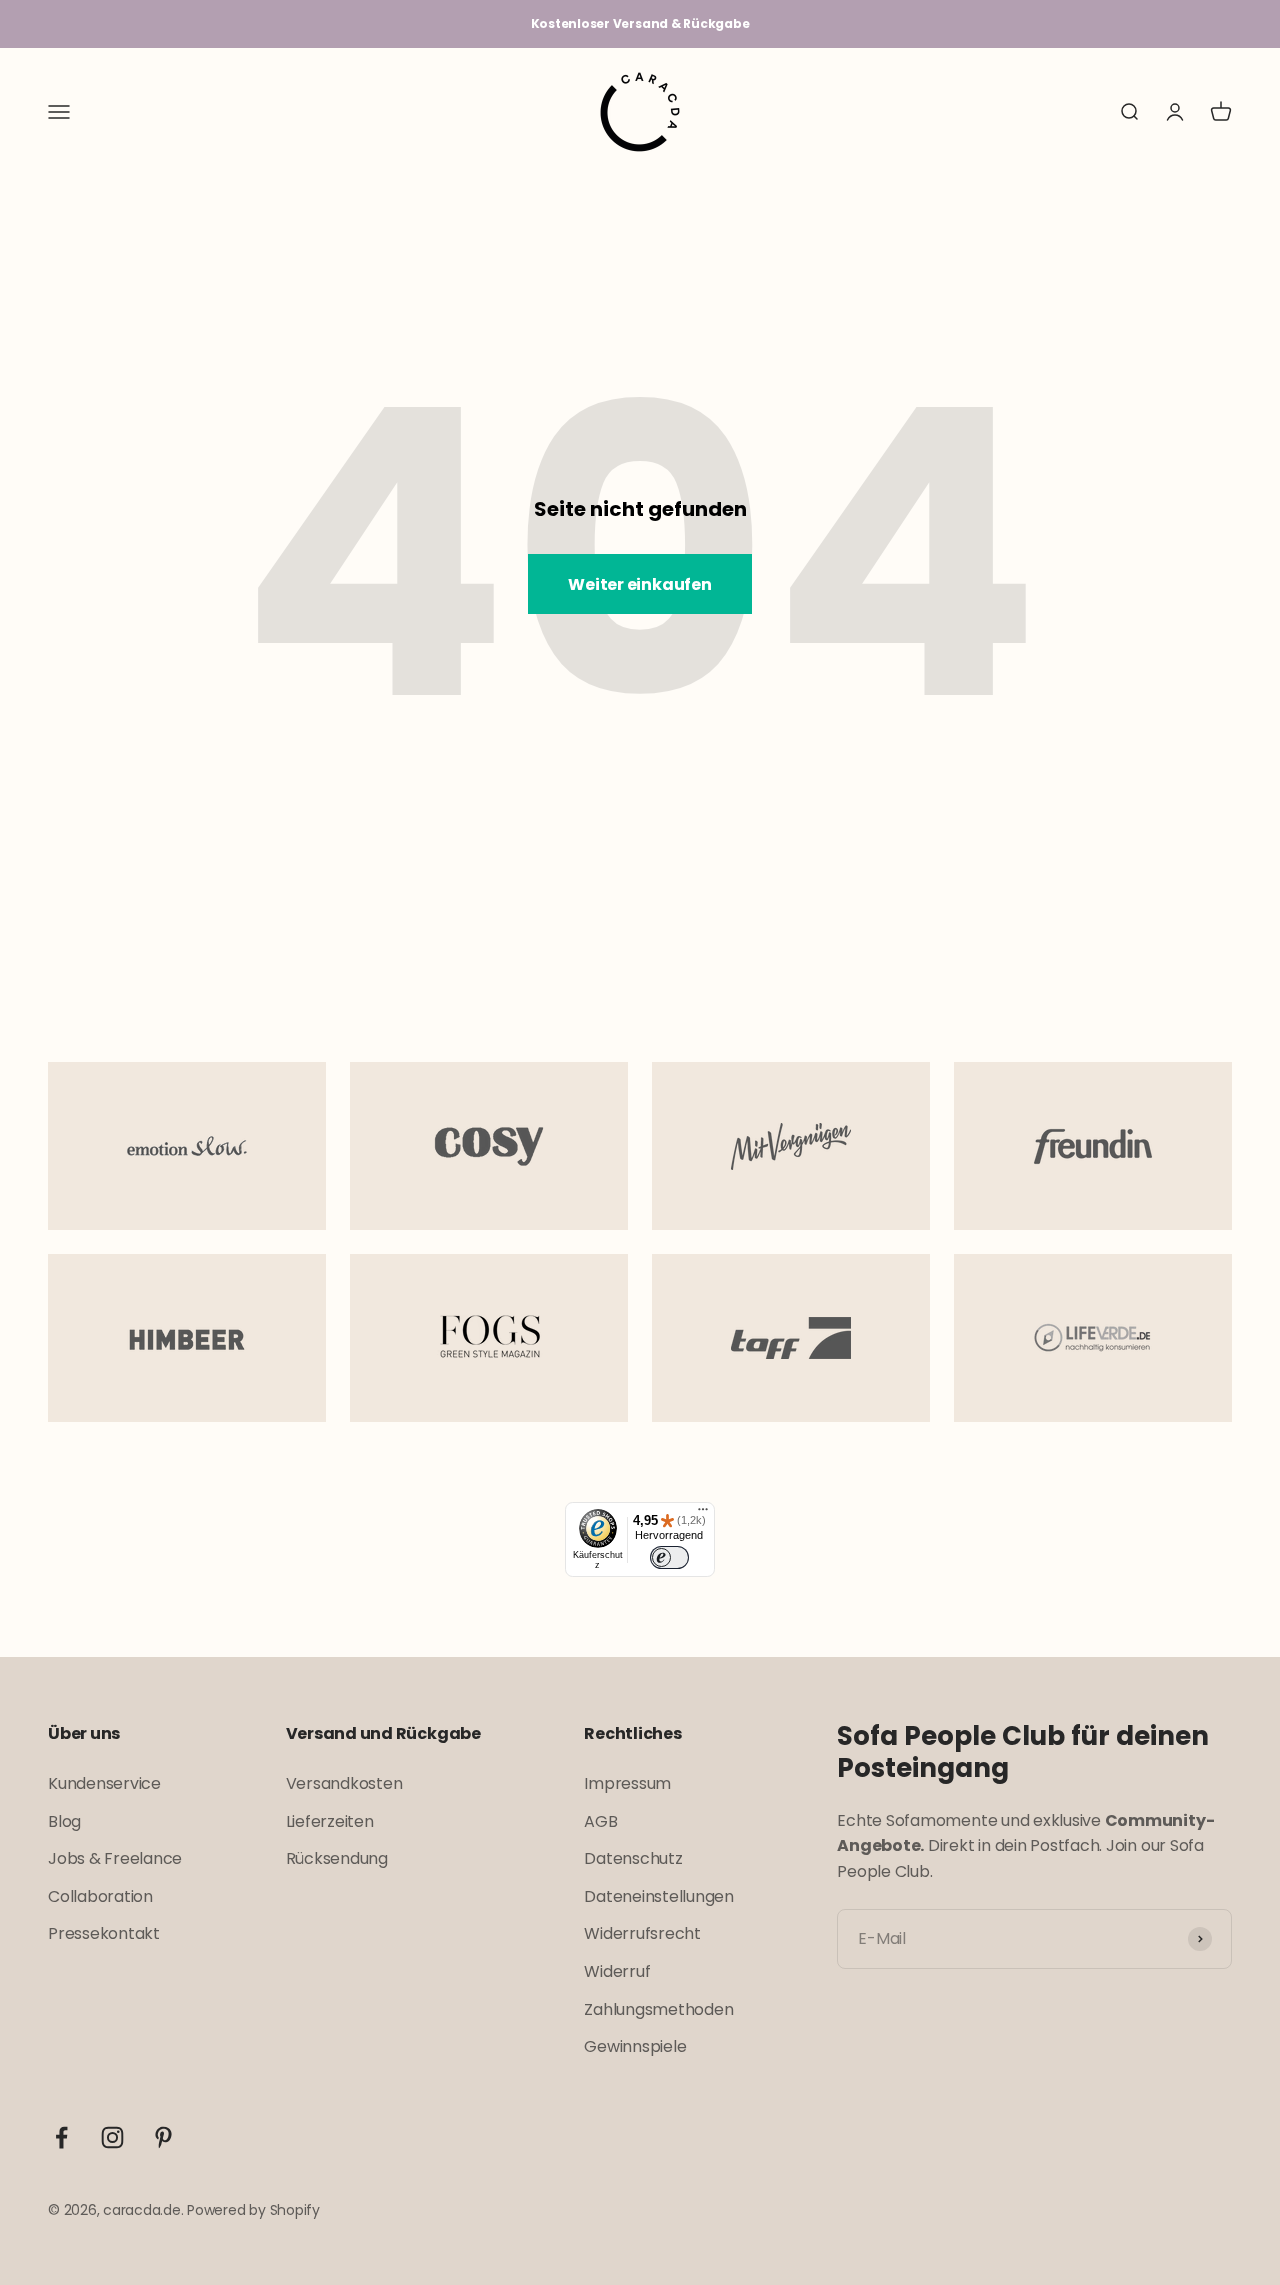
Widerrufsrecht (642, 1933)
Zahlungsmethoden (658, 2009)
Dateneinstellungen (659, 1896)
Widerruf (617, 1971)
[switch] (669, 1557)
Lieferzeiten (330, 1821)
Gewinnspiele (635, 2046)
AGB (600, 1821)
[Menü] (703, 1514)
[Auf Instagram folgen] (112, 2137)
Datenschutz (633, 1858)
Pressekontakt (104, 1933)
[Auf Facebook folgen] (61, 2137)
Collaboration (100, 1896)
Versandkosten (344, 1783)
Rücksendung (337, 1858)
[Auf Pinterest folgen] (163, 2137)
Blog (64, 1821)
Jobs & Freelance (115, 1858)
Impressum (627, 1783)
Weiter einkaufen (639, 584)
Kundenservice (104, 1783)
